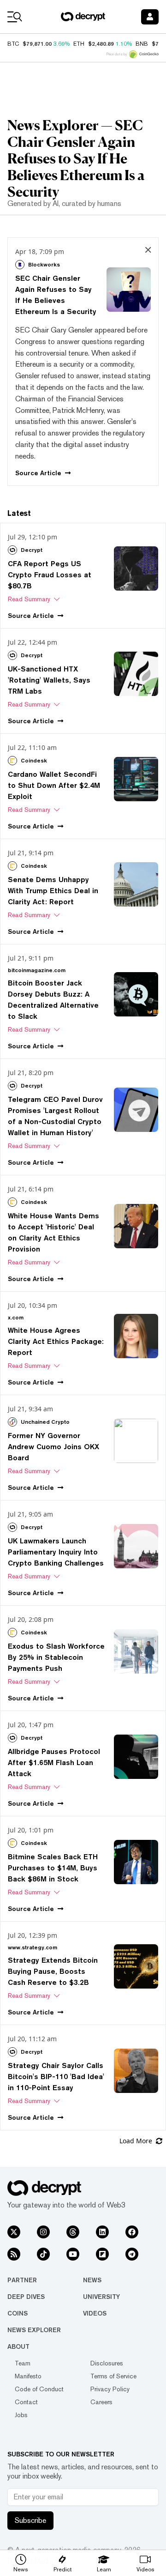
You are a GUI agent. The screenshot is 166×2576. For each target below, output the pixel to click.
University (101, 2297)
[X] (14, 2232)
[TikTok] (43, 2254)
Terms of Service (113, 2376)
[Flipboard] (102, 2254)
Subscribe (30, 2520)
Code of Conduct (39, 2389)
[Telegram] (132, 2254)
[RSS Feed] (14, 2254)
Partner (22, 2280)
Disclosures (107, 2363)
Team (23, 2363)
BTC (13, 44)
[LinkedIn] (102, 2232)
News (92, 2280)
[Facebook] (132, 2232)
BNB (142, 44)
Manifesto (28, 2376)
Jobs (21, 2415)
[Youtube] (73, 2254)
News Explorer (34, 2330)
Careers (101, 2402)
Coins (18, 2313)
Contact (26, 2402)
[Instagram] (43, 2232)
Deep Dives (26, 2297)
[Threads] (73, 2232)
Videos (95, 2313)
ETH (79, 44)
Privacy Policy (110, 2389)
